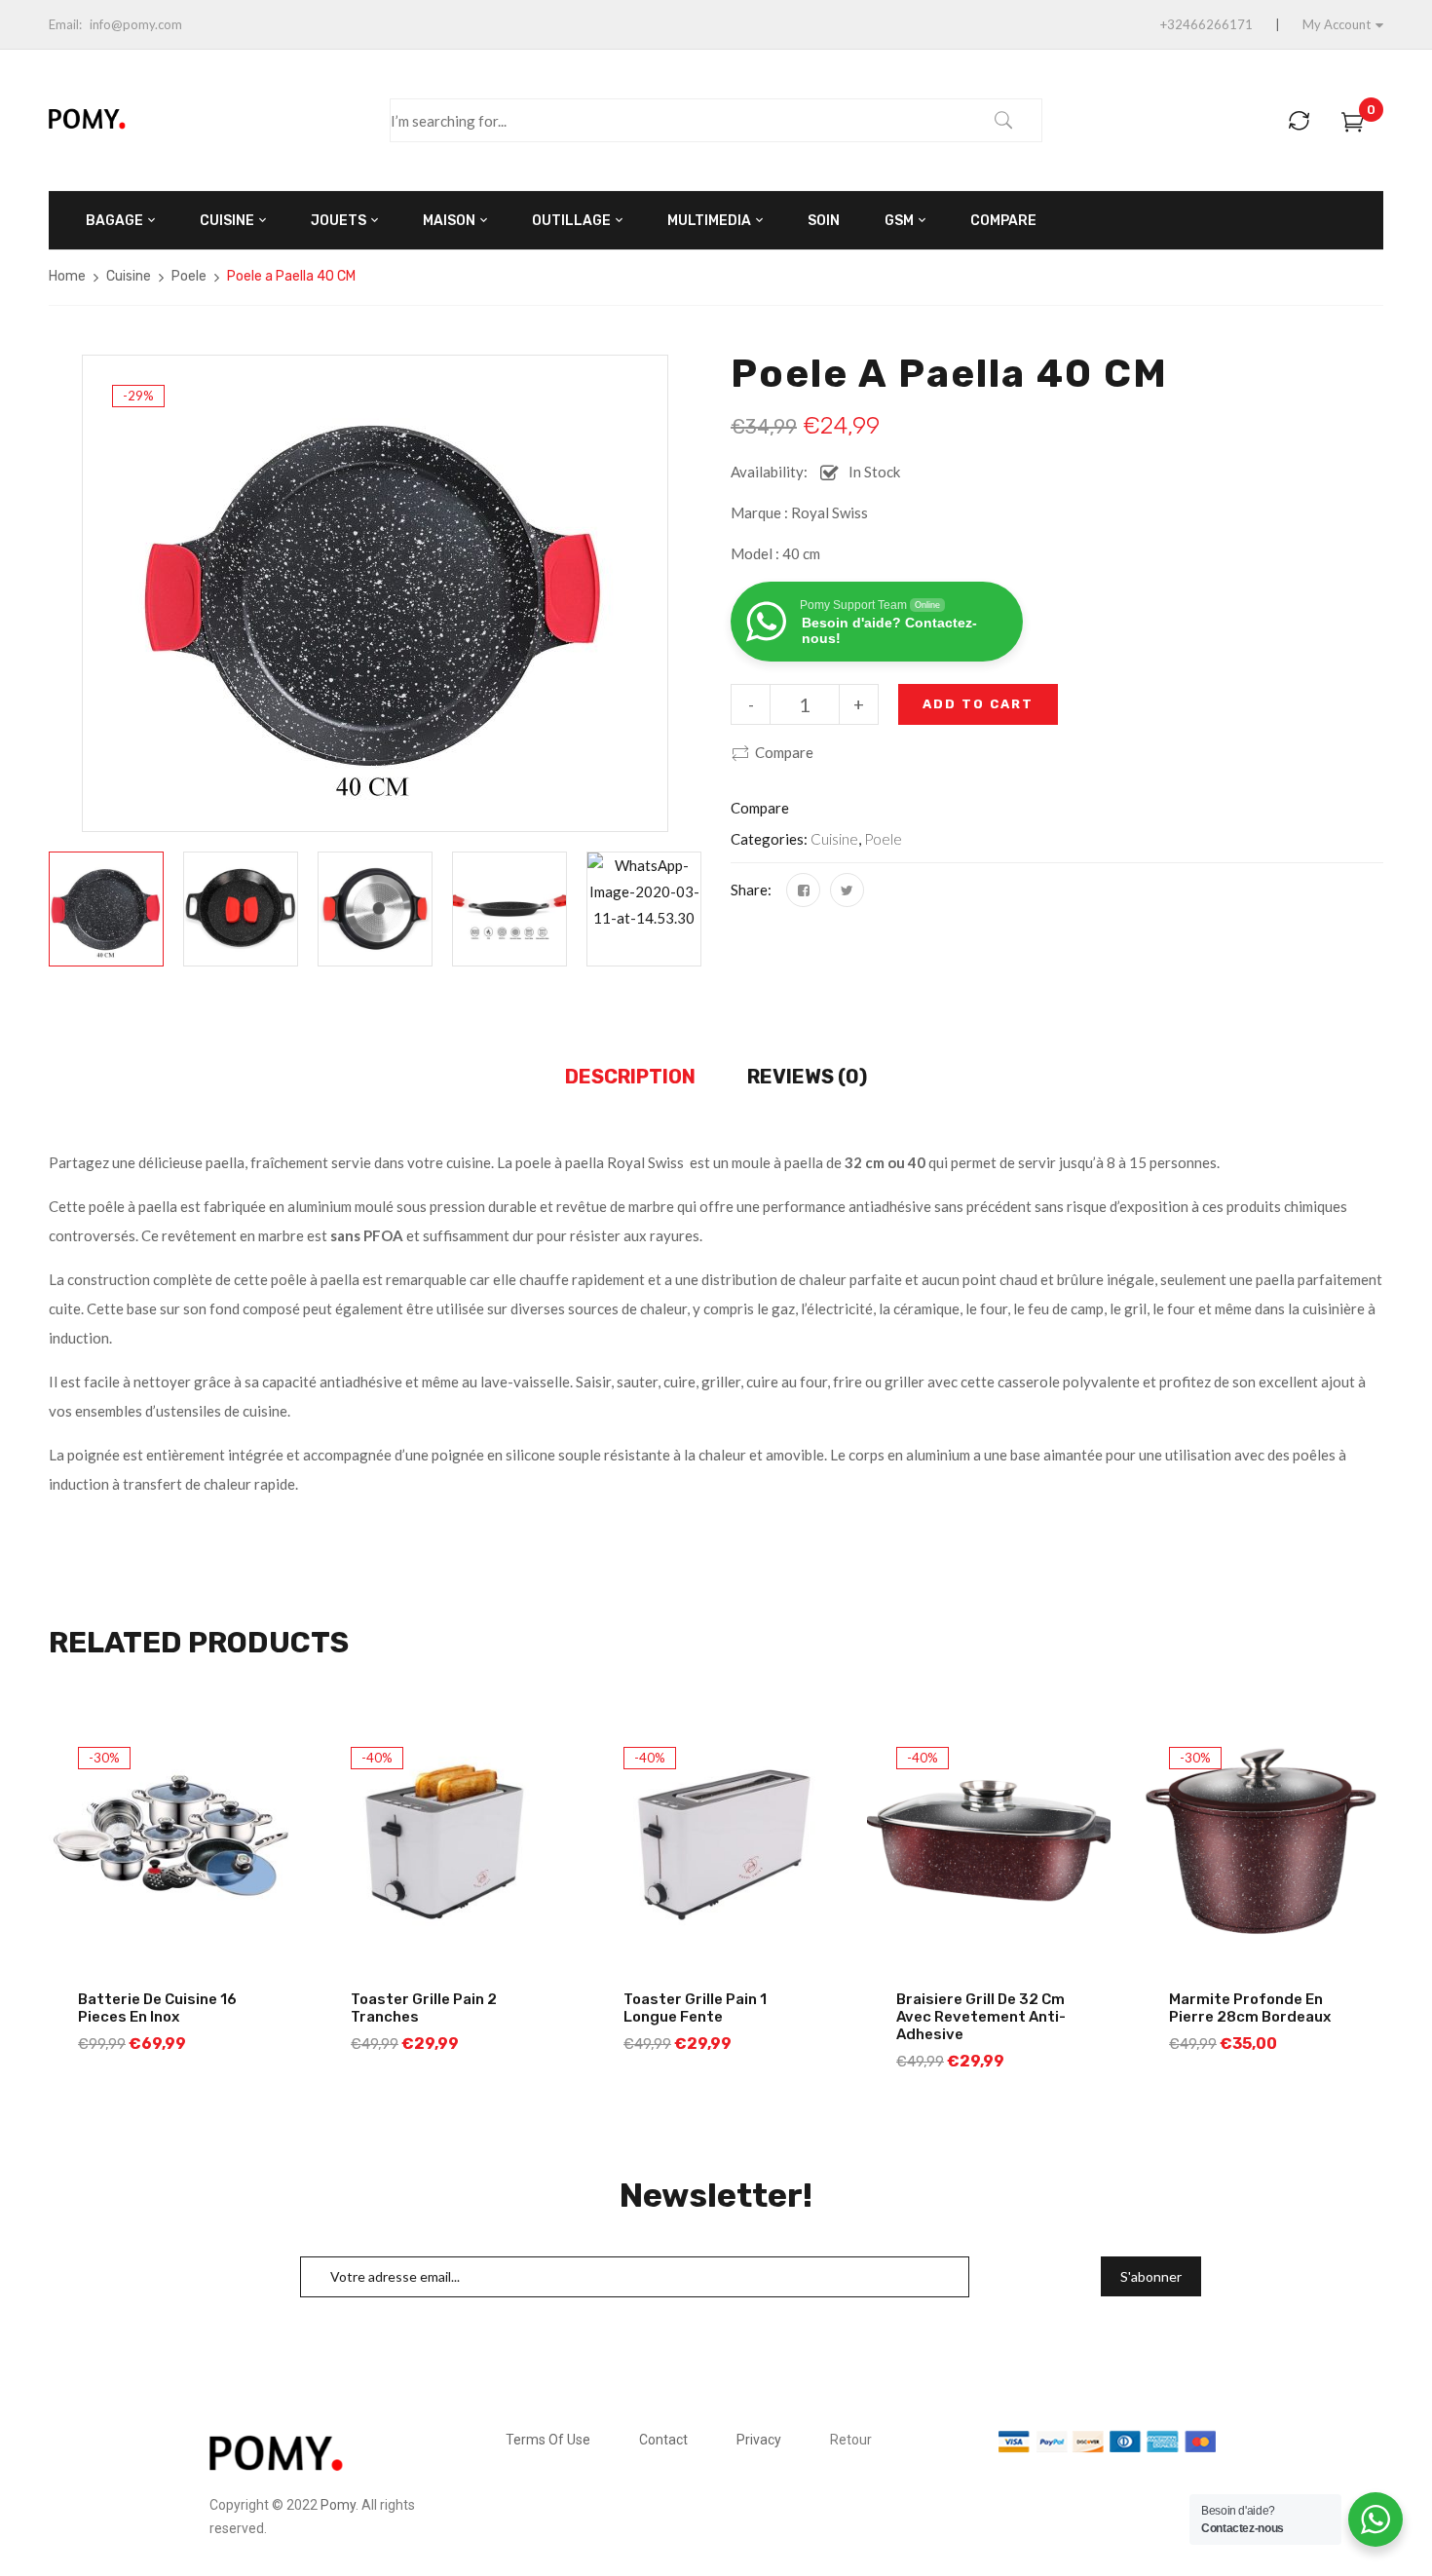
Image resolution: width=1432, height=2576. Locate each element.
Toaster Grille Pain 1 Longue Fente (695, 2008)
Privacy (759, 2440)
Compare (784, 752)
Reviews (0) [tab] (807, 1077)
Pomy (338, 2505)
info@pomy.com (136, 24)
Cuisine (129, 276)
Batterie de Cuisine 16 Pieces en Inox (157, 2008)
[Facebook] (803, 890)
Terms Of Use (548, 2440)
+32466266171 (1206, 24)
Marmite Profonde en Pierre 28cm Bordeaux (1250, 2008)
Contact (663, 2440)
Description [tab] (630, 1077)
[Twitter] (847, 890)
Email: (65, 24)
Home (67, 276)
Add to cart (978, 704)
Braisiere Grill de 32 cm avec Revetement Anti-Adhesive (981, 2017)
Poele (189, 276)
